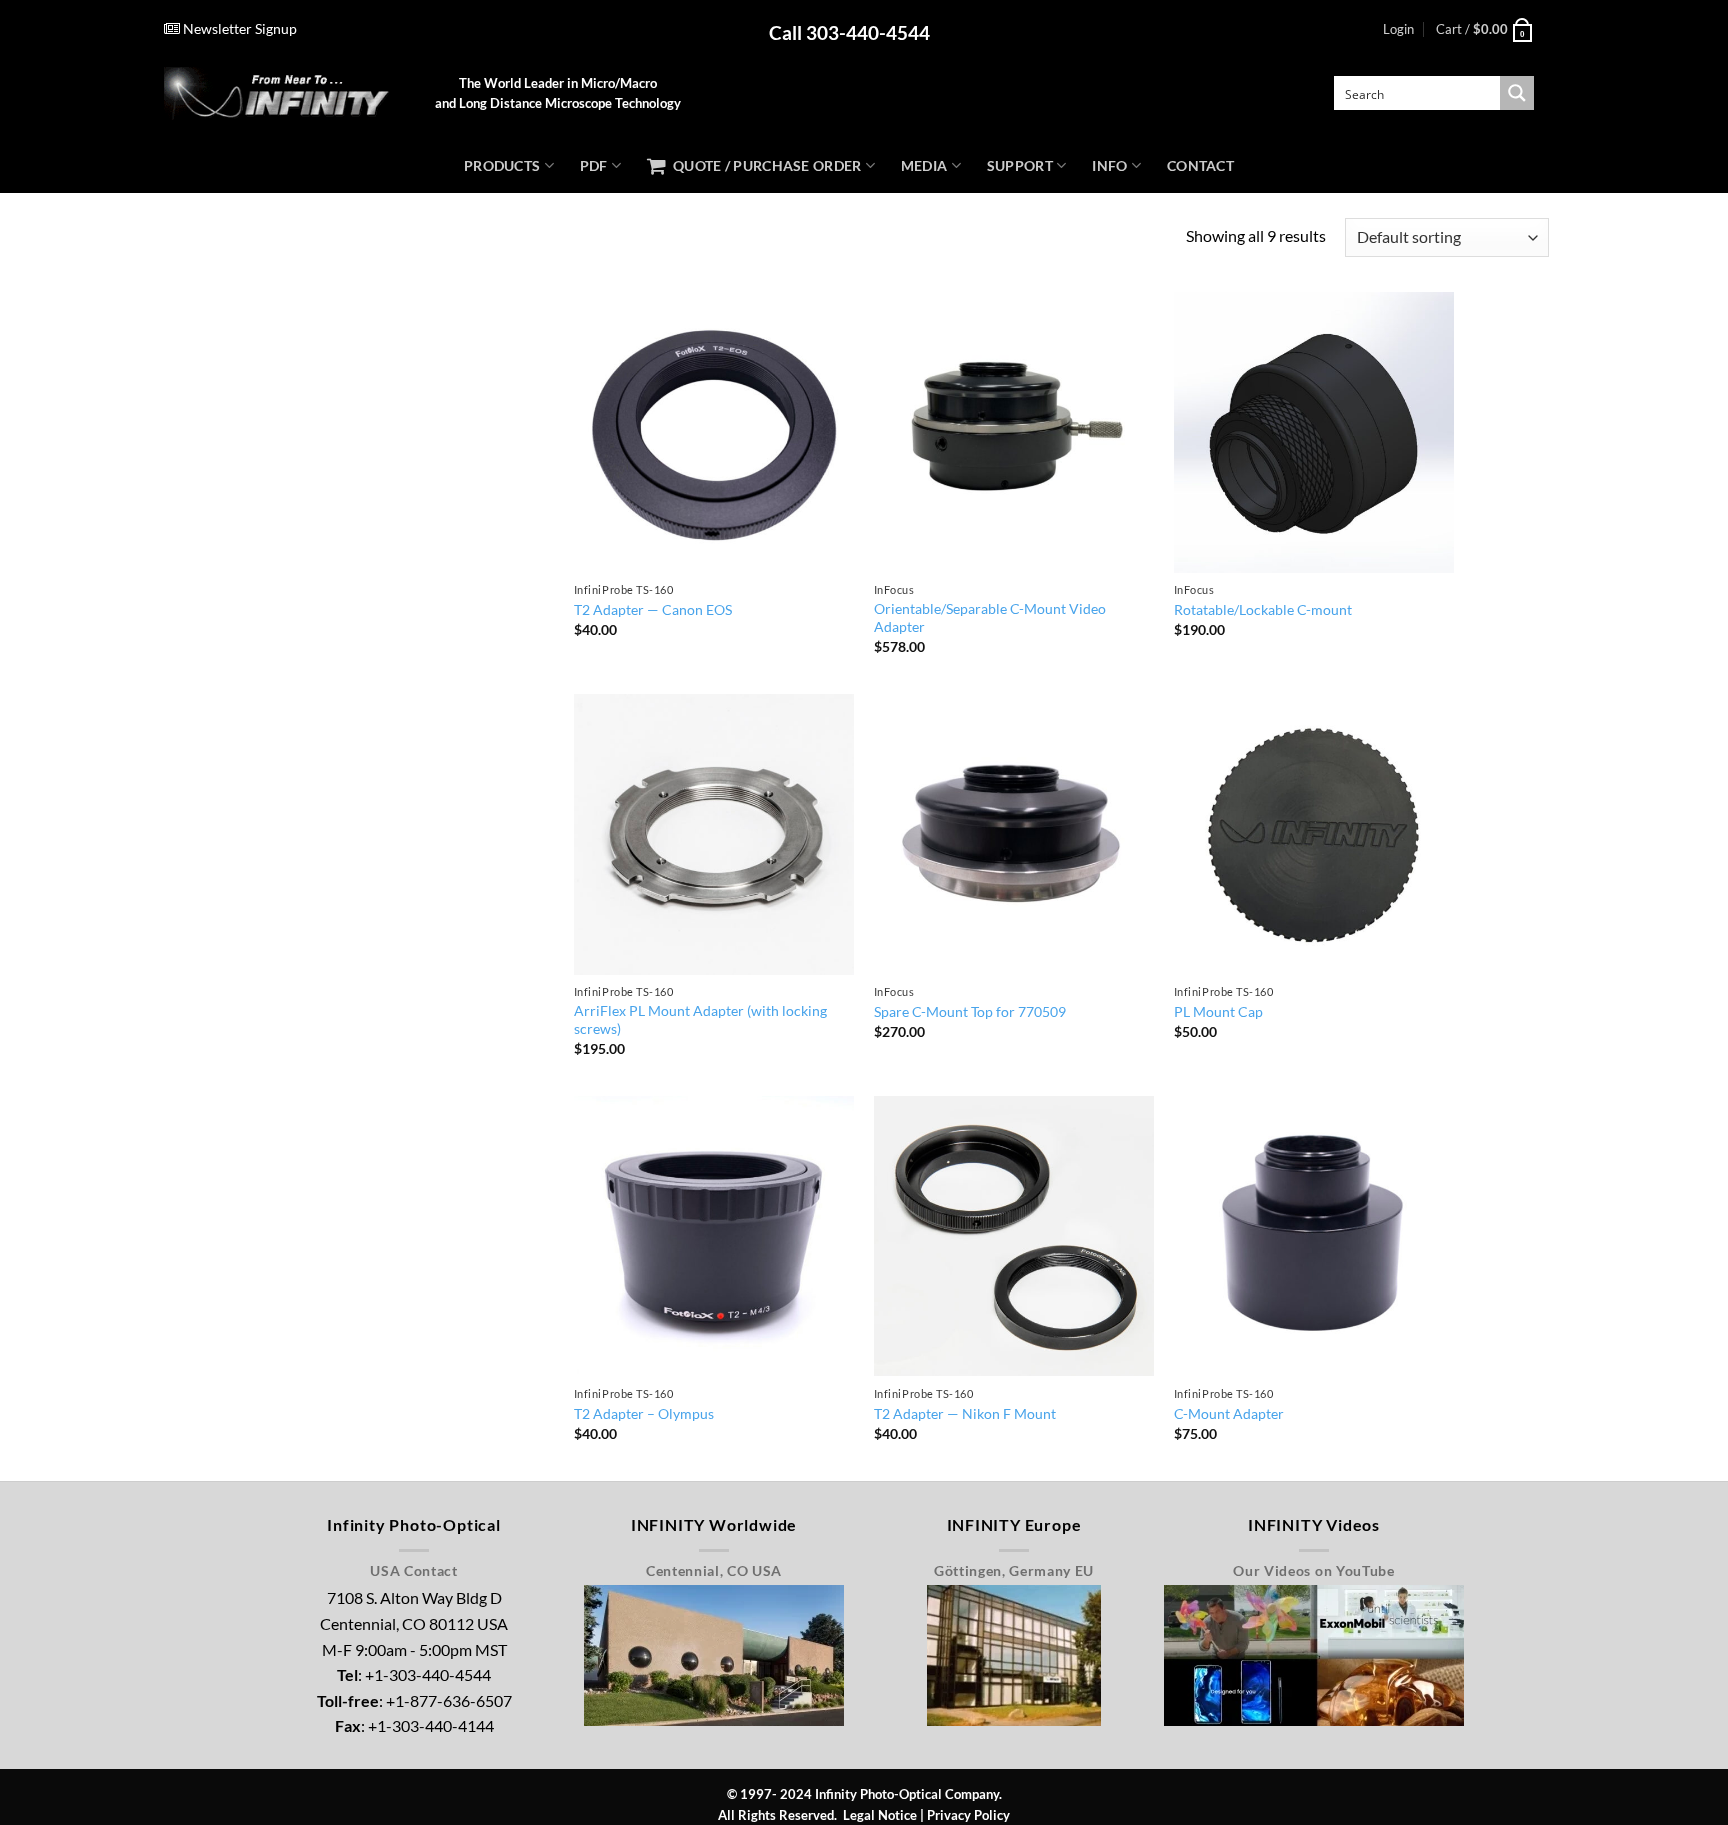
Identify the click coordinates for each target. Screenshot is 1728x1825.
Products (502, 165)
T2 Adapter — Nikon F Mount (965, 1413)
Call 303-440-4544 (849, 32)
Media (924, 165)
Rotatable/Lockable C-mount (1263, 609)
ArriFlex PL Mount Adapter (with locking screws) (700, 1020)
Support (1020, 165)
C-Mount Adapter (1229, 1413)
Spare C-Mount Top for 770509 (970, 1011)
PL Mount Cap (1218, 1011)
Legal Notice (880, 1815)
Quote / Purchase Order (763, 165)
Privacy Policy (968, 1815)
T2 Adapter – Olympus (644, 1413)
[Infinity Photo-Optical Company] (284, 93)
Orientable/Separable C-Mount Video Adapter (990, 618)
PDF (594, 165)
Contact (1200, 165)
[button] (1398, 29)
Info (1109, 165)
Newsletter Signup (238, 28)
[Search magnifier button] (1517, 93)
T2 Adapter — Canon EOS (653, 609)
